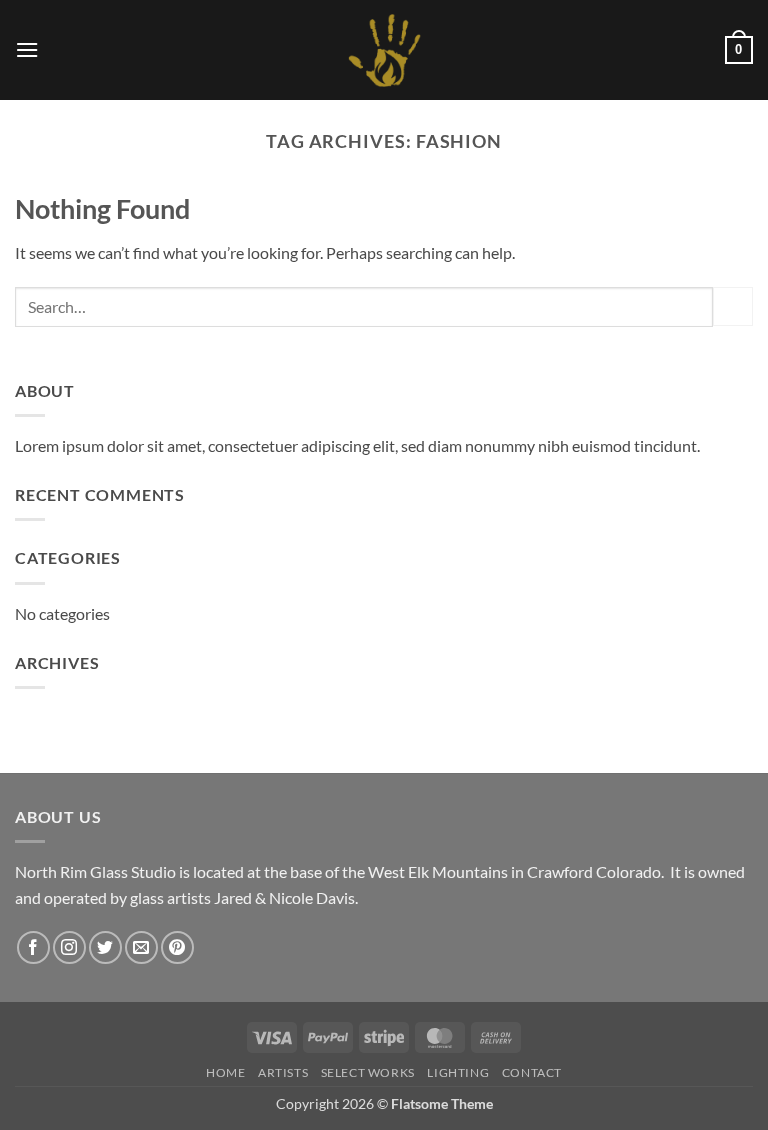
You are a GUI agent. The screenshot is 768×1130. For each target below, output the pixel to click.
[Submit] (733, 306)
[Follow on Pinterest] (177, 947)
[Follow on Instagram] (69, 947)
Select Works (368, 1072)
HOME (225, 1072)
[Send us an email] (141, 947)
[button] (27, 49)
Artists (283, 1072)
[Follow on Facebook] (33, 947)
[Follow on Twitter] (105, 947)
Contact (532, 1072)
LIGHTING (458, 1072)
